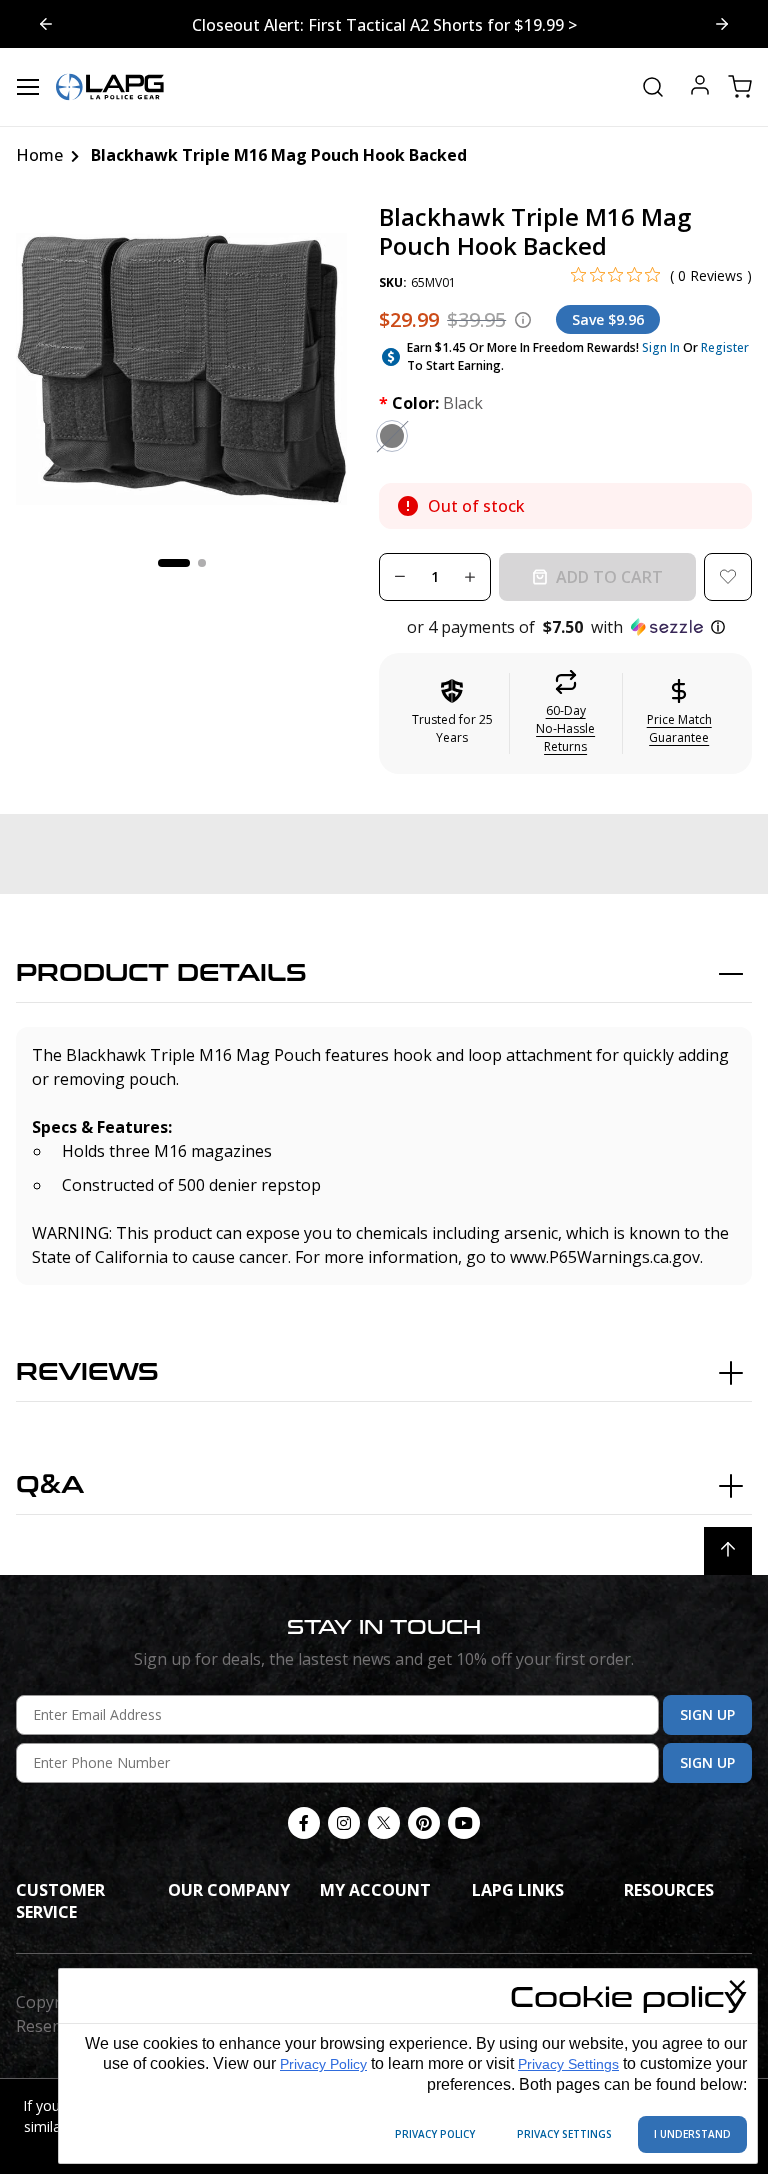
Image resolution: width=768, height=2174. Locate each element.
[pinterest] (424, 1823)
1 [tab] (174, 563)
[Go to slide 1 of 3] (722, 24)
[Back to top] (728, 1551)
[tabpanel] (182, 369)
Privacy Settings (568, 2064)
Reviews (87, 1372)
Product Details (161, 973)
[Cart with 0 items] (740, 87)
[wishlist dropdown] (728, 577)
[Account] (700, 87)
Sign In (661, 347)
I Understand (692, 2134)
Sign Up (707, 1714)
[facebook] (304, 1823)
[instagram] (344, 1823)
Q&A (50, 1485)
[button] (565, 627)
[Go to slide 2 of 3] (46, 24)
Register (725, 347)
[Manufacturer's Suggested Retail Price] (523, 320)
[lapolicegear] (110, 87)
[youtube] (464, 1823)
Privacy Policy (323, 2064)
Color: (431, 403)
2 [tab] (202, 563)
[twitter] (384, 1823)
